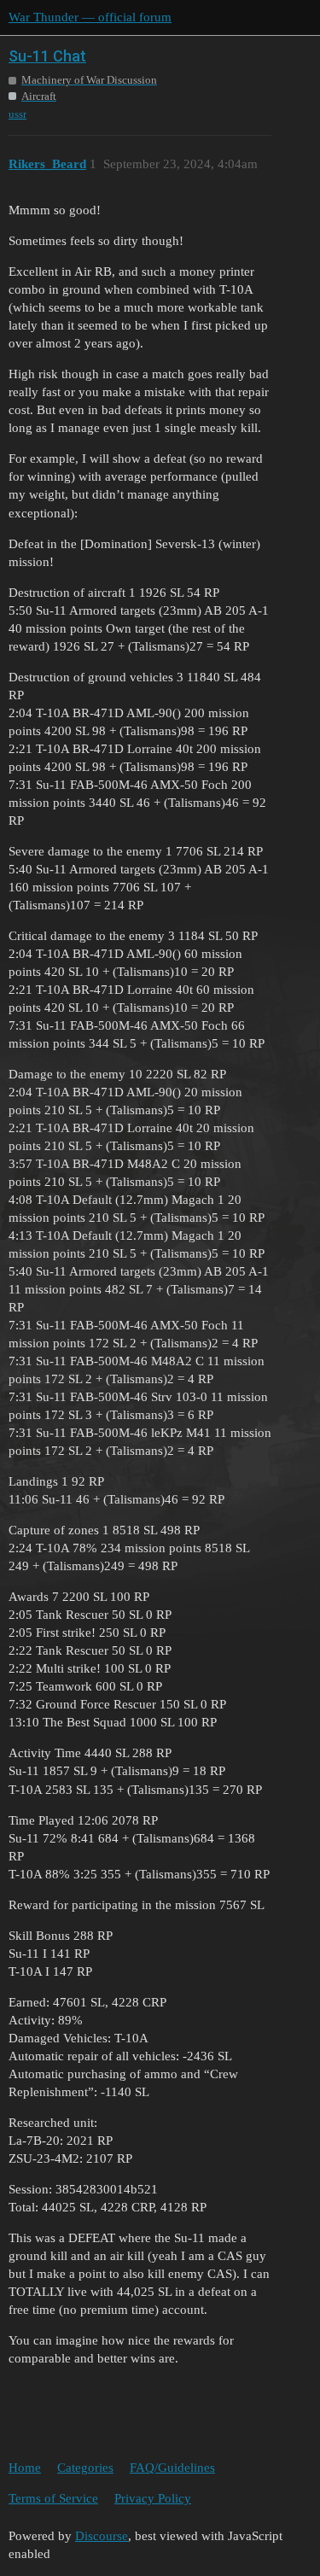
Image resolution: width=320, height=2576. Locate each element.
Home (25, 2468)
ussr (17, 114)
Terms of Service (53, 2498)
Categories (85, 2468)
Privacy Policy (153, 2498)
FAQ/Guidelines (172, 2468)
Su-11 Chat (47, 56)
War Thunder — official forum (90, 17)
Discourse (102, 2536)
